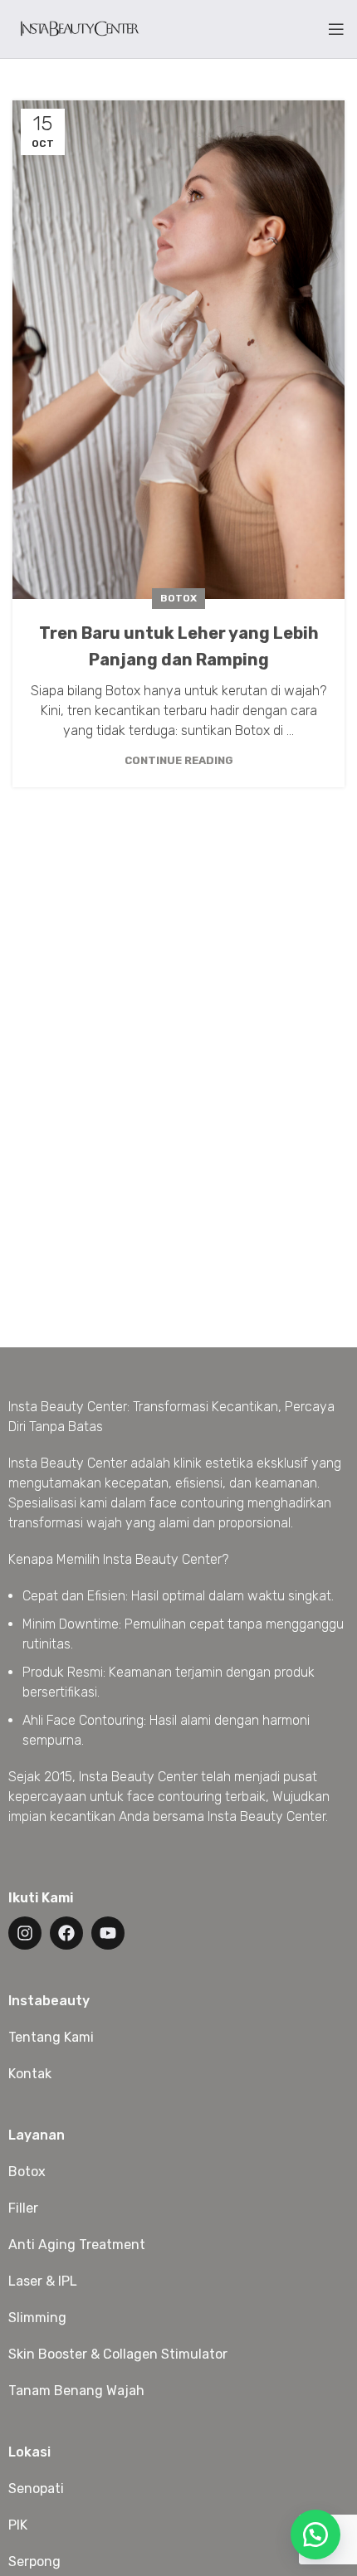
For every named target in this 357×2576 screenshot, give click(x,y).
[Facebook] (66, 1933)
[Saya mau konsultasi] (315, 2535)
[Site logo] (79, 28)
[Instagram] (25, 1933)
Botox (178, 598)
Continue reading (179, 760)
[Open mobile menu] (336, 29)
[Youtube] (108, 1933)
